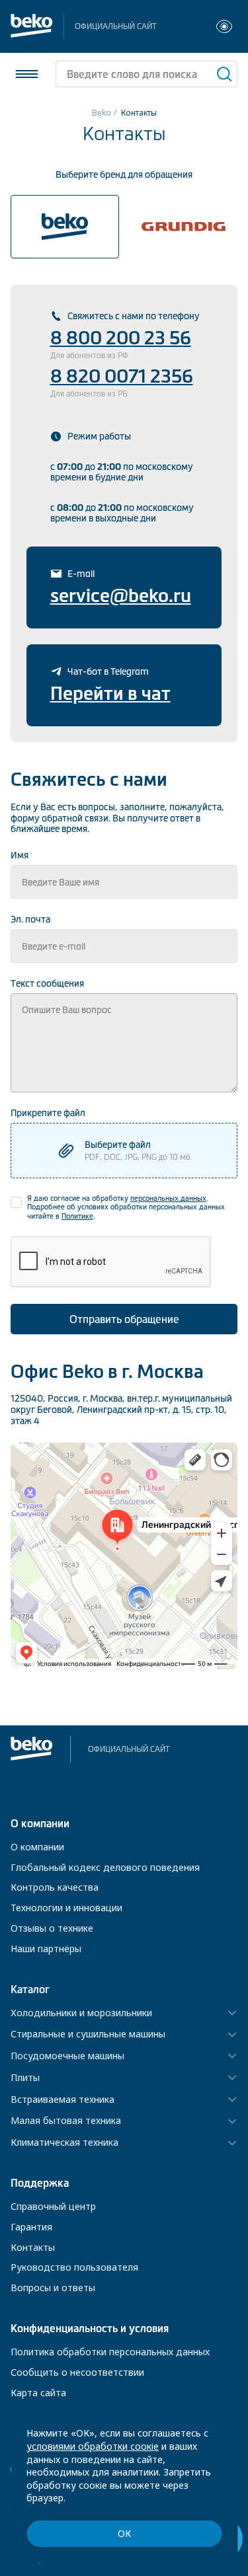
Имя (20, 855)
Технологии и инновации (66, 1908)
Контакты (33, 2247)
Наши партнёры (46, 1949)
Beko (102, 113)
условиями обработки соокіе (93, 2446)
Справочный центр (53, 2206)
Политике (77, 1216)
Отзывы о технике (52, 1928)
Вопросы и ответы (53, 2288)
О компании (37, 1847)
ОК (124, 2533)
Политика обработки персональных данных (110, 2352)
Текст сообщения (47, 983)
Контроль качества (55, 1887)
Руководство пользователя (74, 2267)
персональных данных (168, 1198)
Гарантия (31, 2227)
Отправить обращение (124, 1319)
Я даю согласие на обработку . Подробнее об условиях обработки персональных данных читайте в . (126, 1207)
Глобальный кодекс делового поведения (105, 1867)
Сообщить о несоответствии (77, 2372)
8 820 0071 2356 (122, 376)
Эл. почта (30, 919)
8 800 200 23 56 (121, 338)
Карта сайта (38, 2393)
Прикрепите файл (48, 1113)
